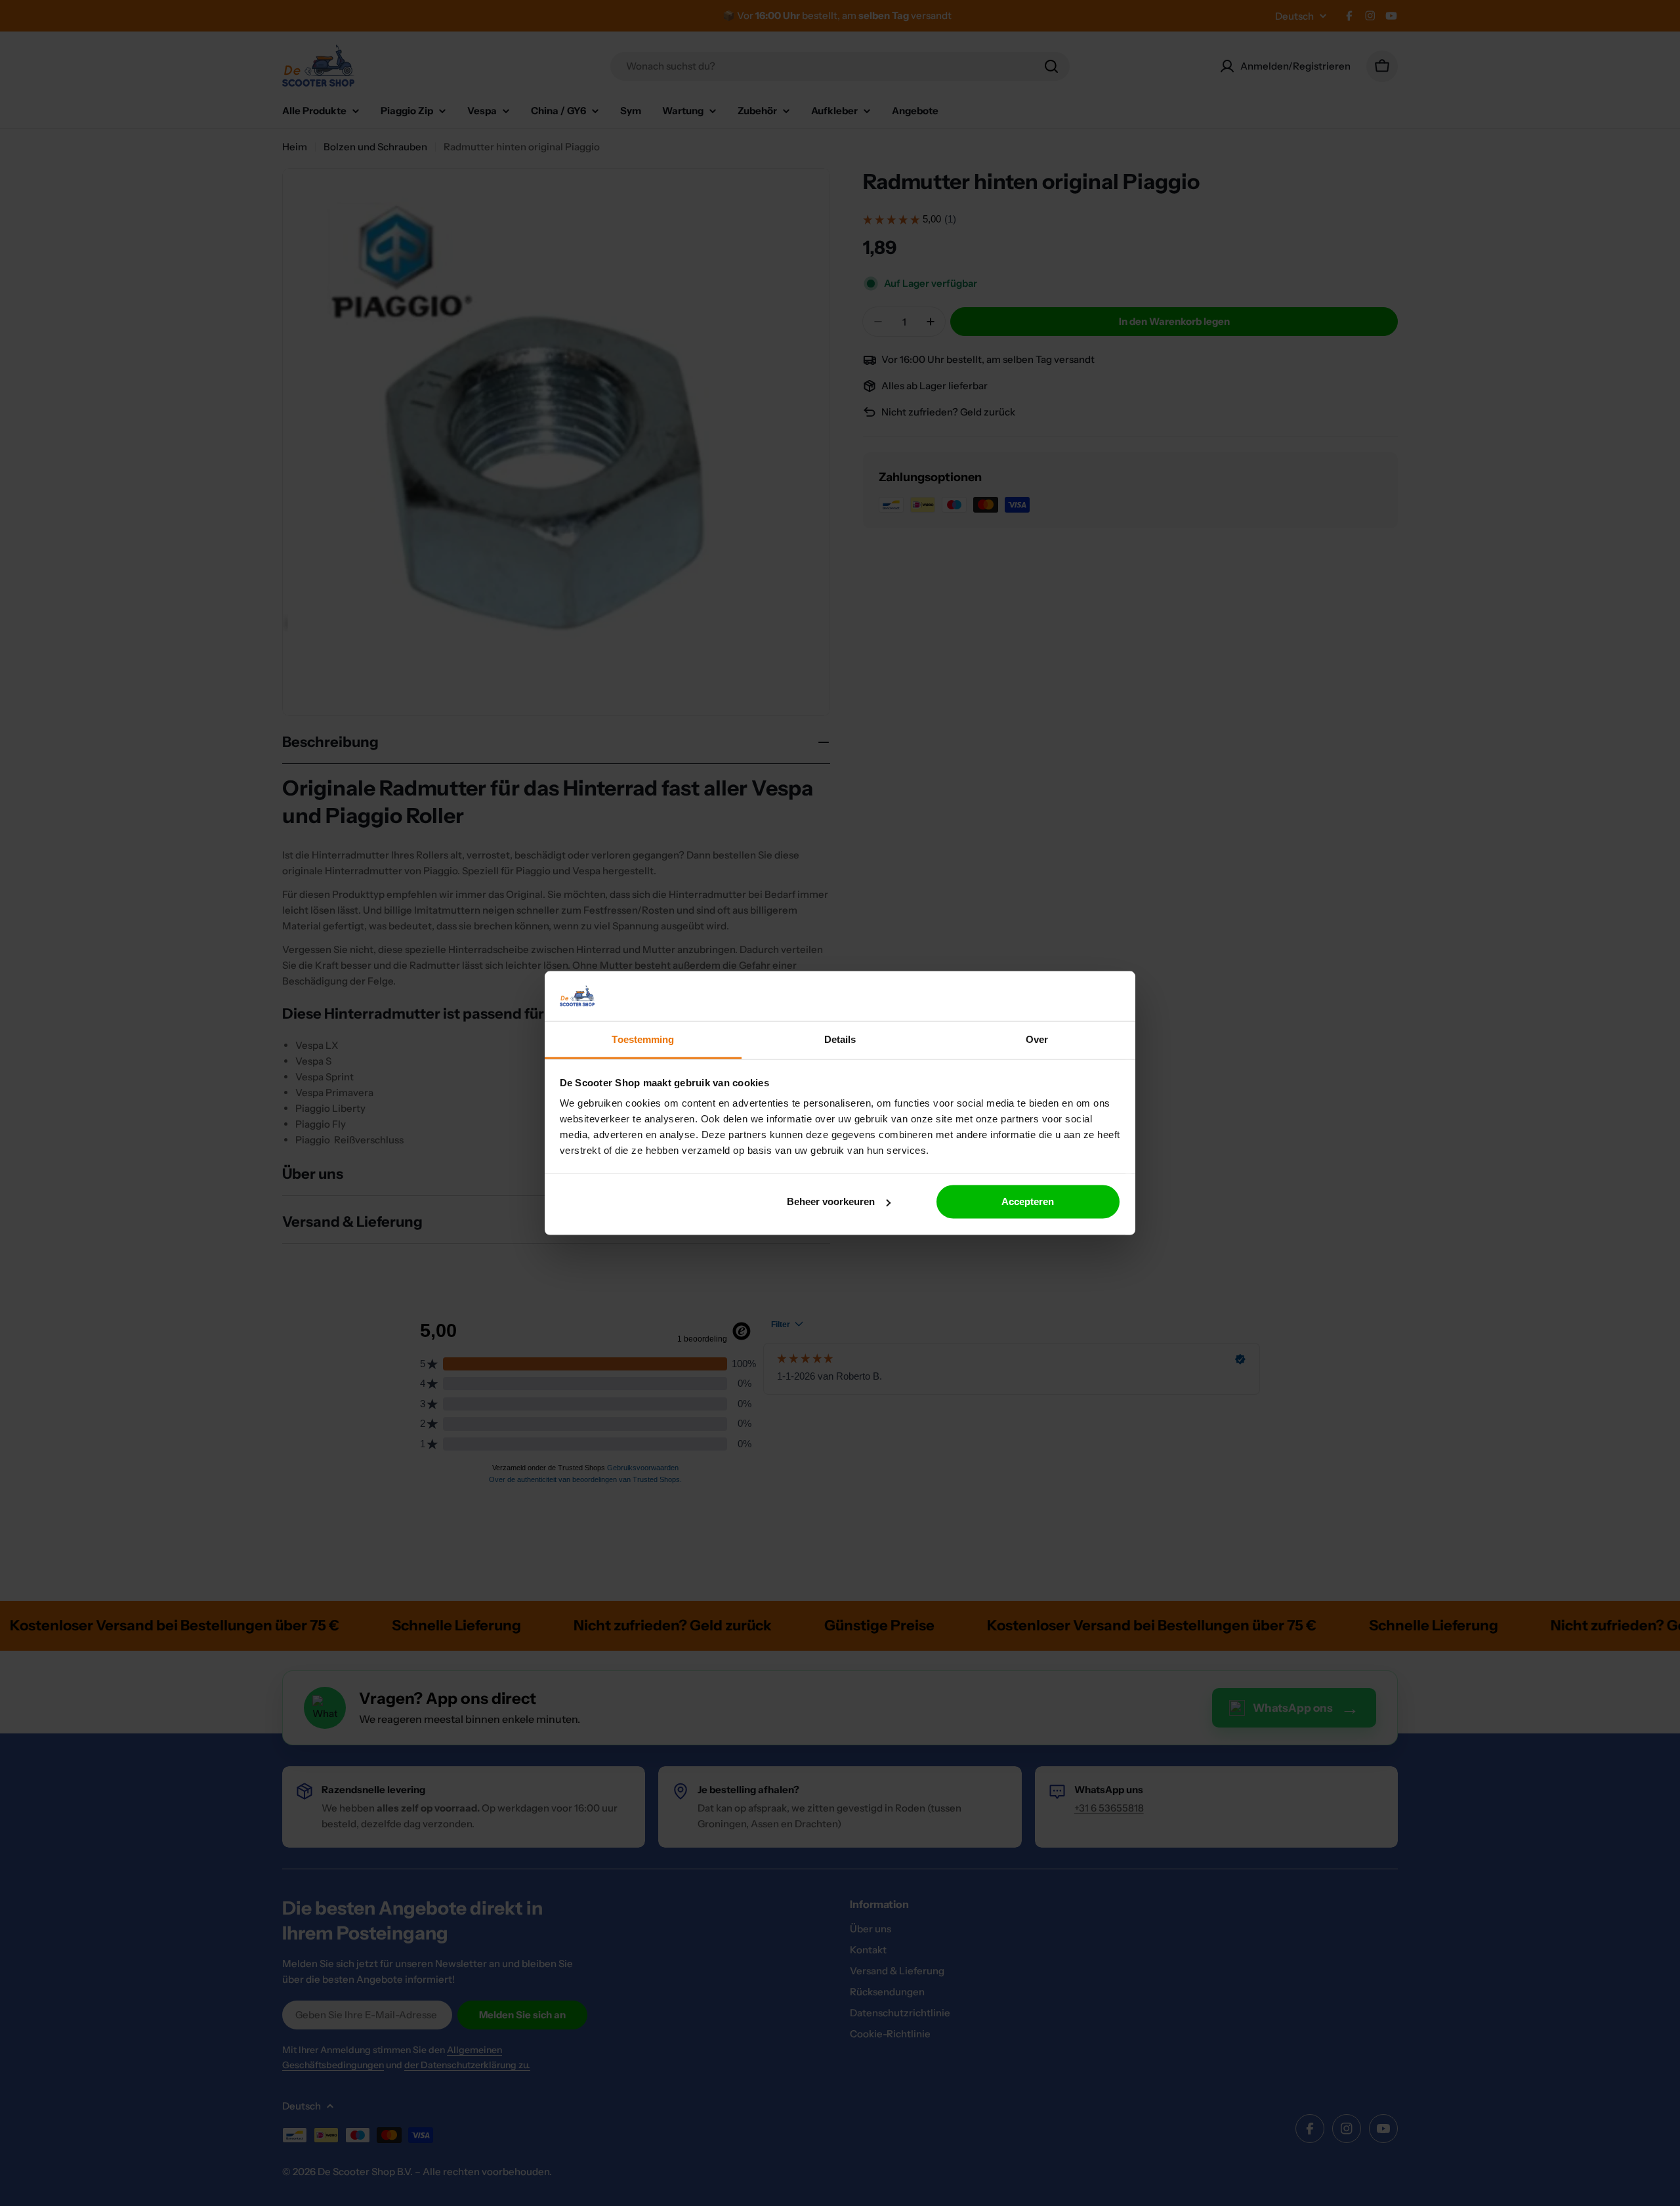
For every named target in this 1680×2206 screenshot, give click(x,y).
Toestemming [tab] (643, 1039)
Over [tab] (1037, 1039)
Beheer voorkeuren (831, 1201)
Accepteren (1028, 1201)
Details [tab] (840, 1039)
